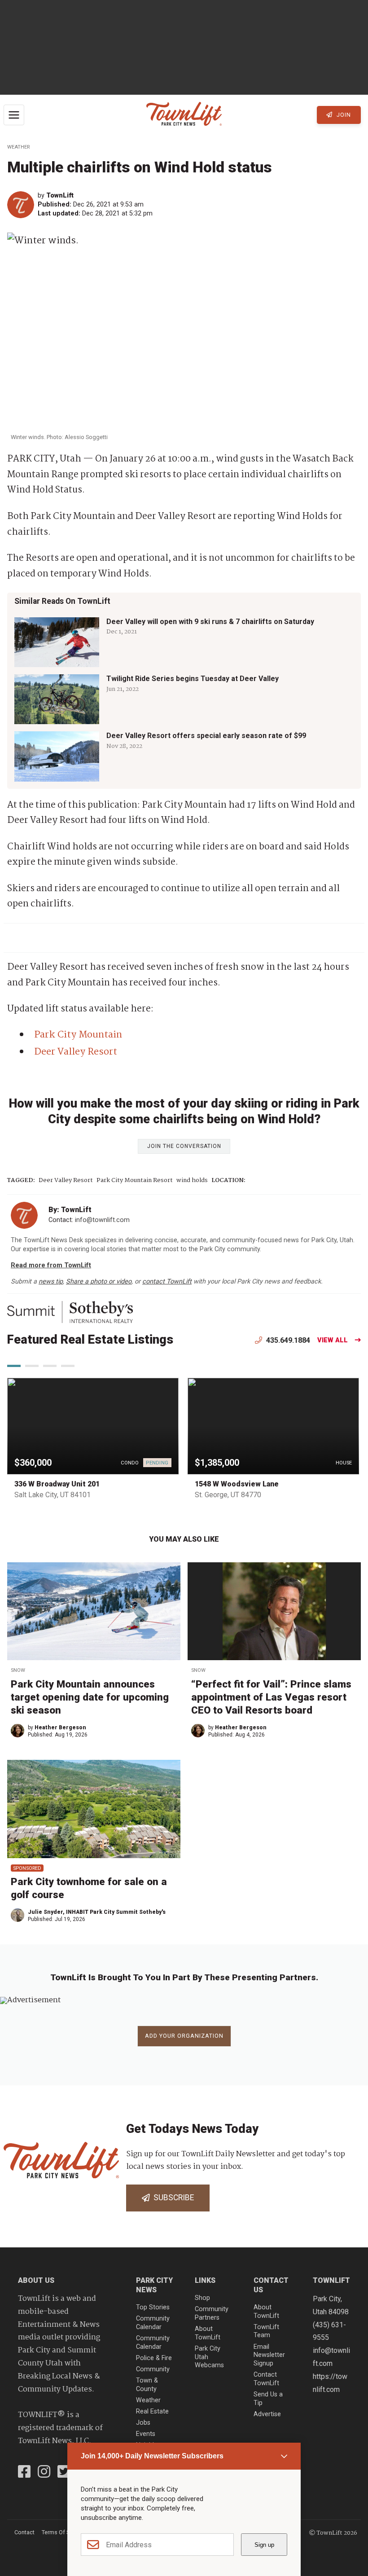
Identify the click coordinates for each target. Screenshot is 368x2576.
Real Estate (152, 2411)
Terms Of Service (63, 2532)
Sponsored (27, 1868)
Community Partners (212, 2313)
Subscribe (172, 2198)
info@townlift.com (102, 1220)
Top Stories (153, 2307)
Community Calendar (153, 2323)
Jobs (143, 2423)
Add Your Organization (184, 2036)
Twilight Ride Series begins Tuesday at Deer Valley (193, 679)
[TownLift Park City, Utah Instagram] (44, 2473)
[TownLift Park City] (184, 115)
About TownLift (208, 2333)
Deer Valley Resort (76, 1052)
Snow (18, 1670)
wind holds (192, 1180)
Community (153, 2369)
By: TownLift (70, 1210)
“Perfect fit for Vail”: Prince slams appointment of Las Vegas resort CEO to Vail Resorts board (271, 1697)
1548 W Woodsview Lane (237, 1484)
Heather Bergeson (60, 1728)
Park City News (154, 2285)
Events (146, 2434)
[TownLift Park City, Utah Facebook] (24, 2473)
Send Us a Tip (268, 2399)
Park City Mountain (78, 1035)
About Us (36, 2280)
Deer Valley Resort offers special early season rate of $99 (206, 736)
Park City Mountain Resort (135, 1180)
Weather (18, 147)
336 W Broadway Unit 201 (57, 1484)
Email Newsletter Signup (269, 2355)
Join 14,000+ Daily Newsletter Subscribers (152, 2456)
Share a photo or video (99, 1281)
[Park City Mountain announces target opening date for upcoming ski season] (94, 1611)
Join (343, 115)
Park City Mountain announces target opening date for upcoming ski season (90, 1697)
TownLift (60, 196)
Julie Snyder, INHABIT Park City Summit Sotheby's (97, 1912)
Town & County (147, 2385)
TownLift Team (266, 2331)
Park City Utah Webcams (209, 2357)
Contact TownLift (266, 2379)
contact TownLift (167, 1281)
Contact (24, 2532)
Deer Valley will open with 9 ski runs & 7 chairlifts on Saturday (210, 622)
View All (333, 1340)
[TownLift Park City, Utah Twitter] (64, 2473)
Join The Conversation (184, 1146)
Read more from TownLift (51, 1265)
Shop (202, 2298)
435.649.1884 (287, 1340)
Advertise (267, 2414)
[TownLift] (22, 205)
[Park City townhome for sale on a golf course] (94, 1809)
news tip (51, 1281)
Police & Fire (154, 2358)
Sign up (264, 2545)
